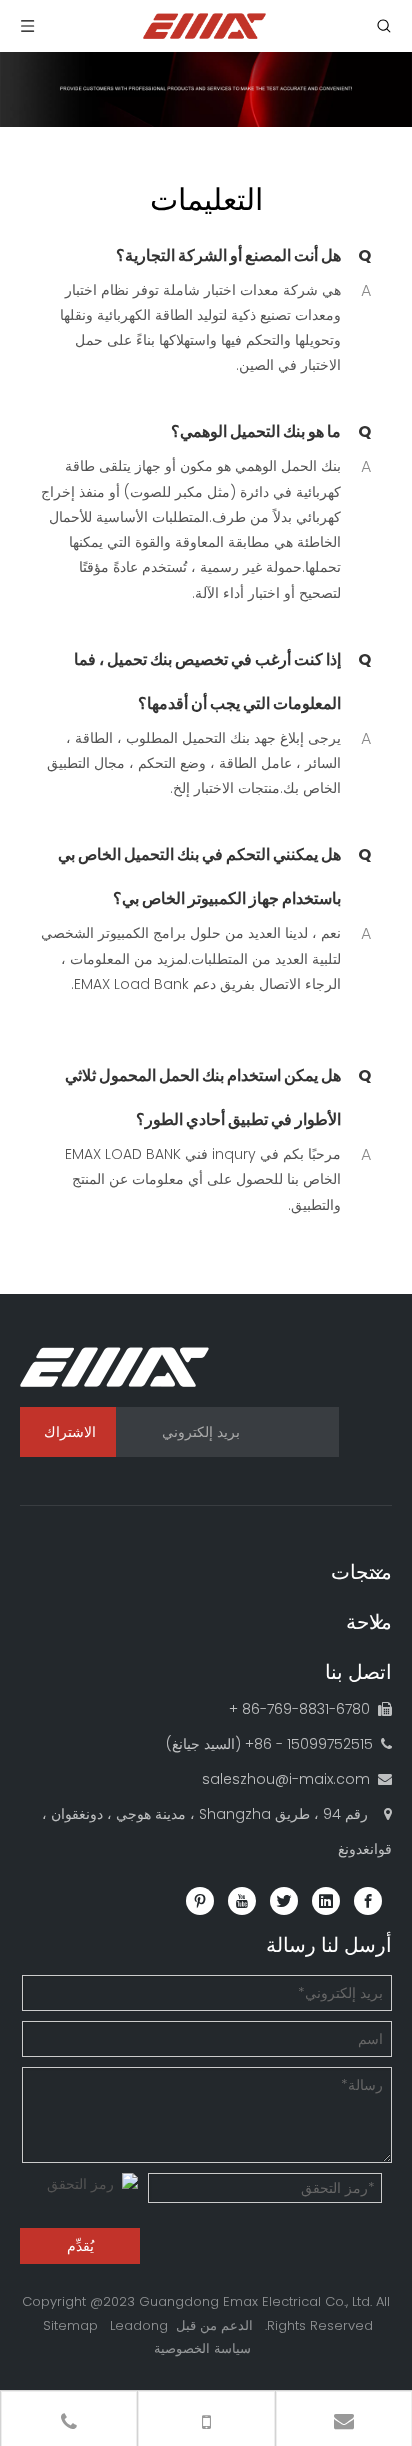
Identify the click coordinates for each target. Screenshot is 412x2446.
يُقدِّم (80, 2246)
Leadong (139, 2325)
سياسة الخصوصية (202, 2348)
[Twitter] (284, 1901)
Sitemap (70, 2325)
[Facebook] (368, 1901)
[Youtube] (242, 1901)
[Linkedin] (326, 1901)
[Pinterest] (200, 1901)
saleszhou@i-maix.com (286, 1779)
